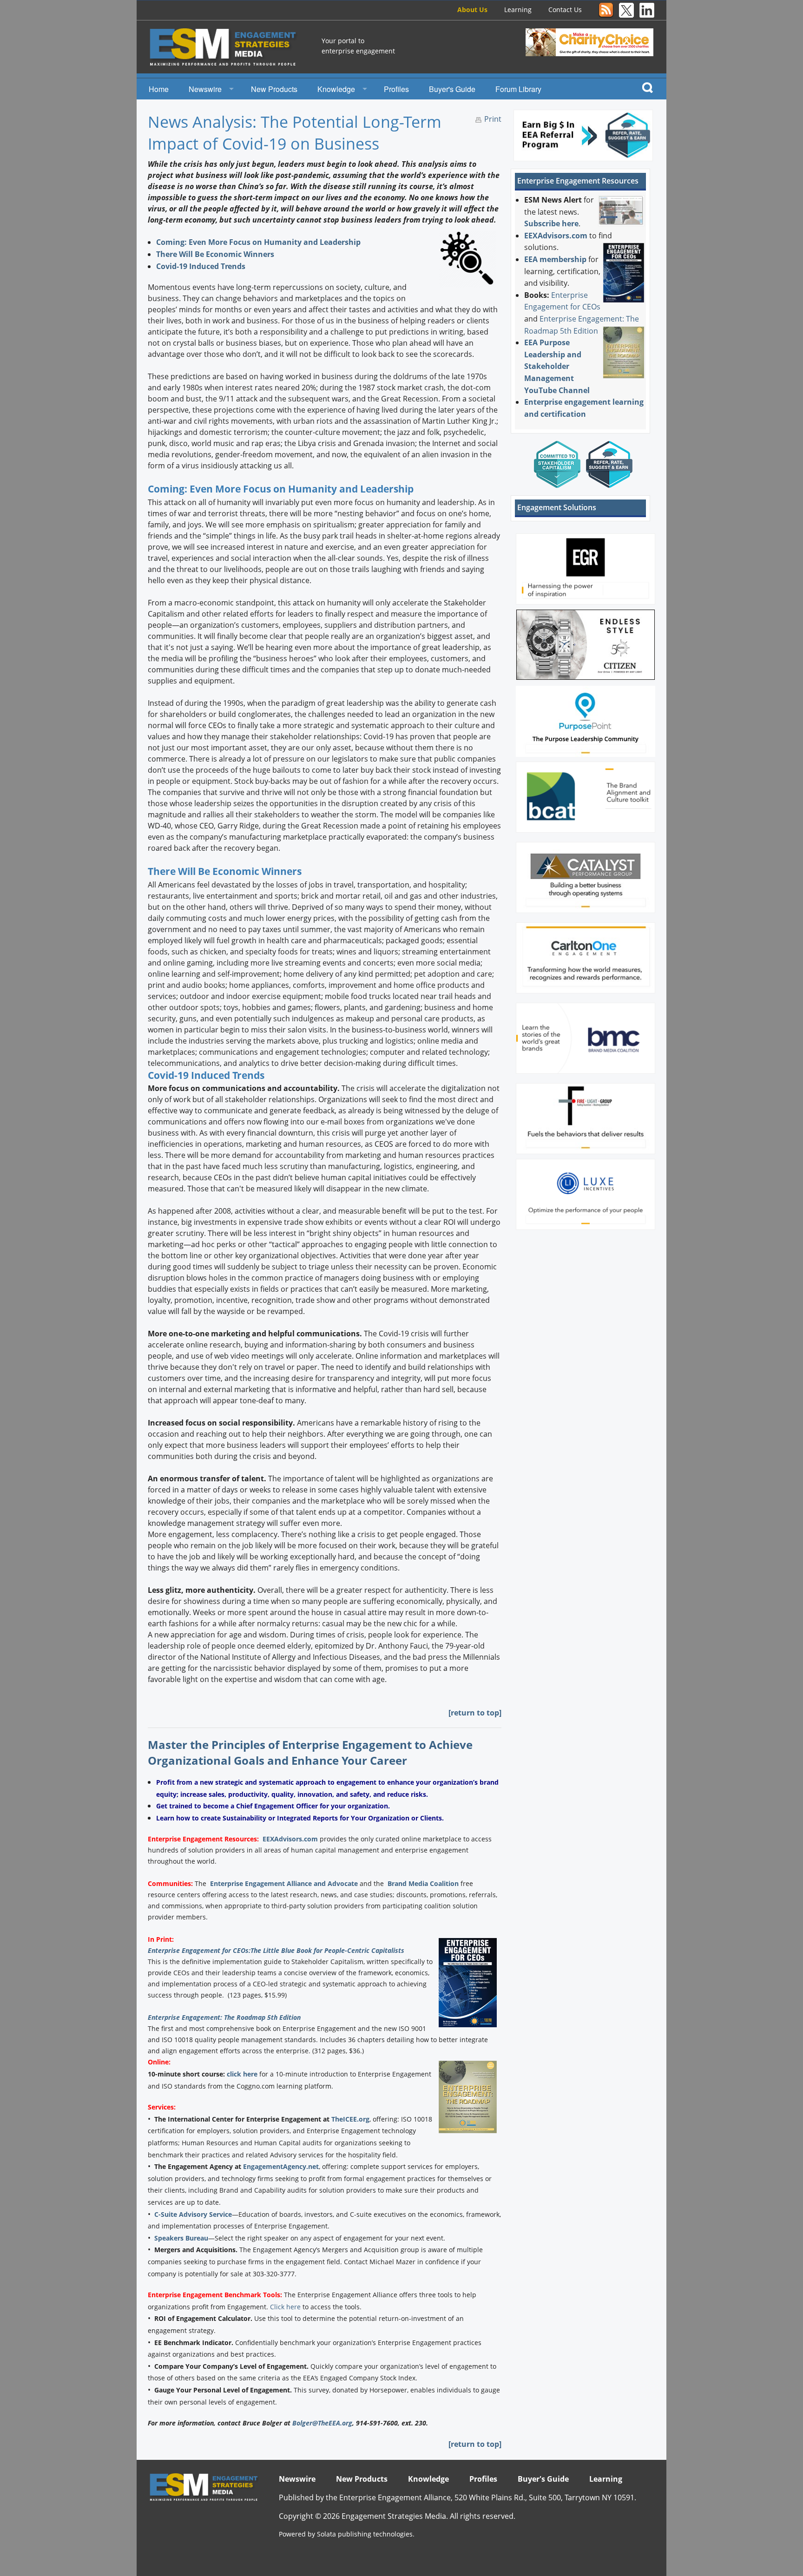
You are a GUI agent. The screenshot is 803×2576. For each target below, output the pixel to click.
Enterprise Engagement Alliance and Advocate (284, 1883)
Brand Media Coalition (423, 1883)
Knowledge (336, 89)
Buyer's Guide (452, 89)
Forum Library (518, 89)
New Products (274, 89)
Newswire (205, 89)
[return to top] (475, 1713)
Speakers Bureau (181, 2238)
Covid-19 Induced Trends (201, 266)
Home (159, 89)
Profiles (396, 89)
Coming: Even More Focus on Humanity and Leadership (258, 242)
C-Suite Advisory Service (193, 2214)
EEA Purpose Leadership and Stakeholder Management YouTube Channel (557, 366)
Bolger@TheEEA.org (322, 2423)
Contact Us (565, 10)
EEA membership (555, 259)
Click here (285, 2307)
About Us (472, 10)
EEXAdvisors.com (290, 1839)
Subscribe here (551, 223)
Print (493, 119)
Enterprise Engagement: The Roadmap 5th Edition (224, 2017)
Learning (518, 10)
